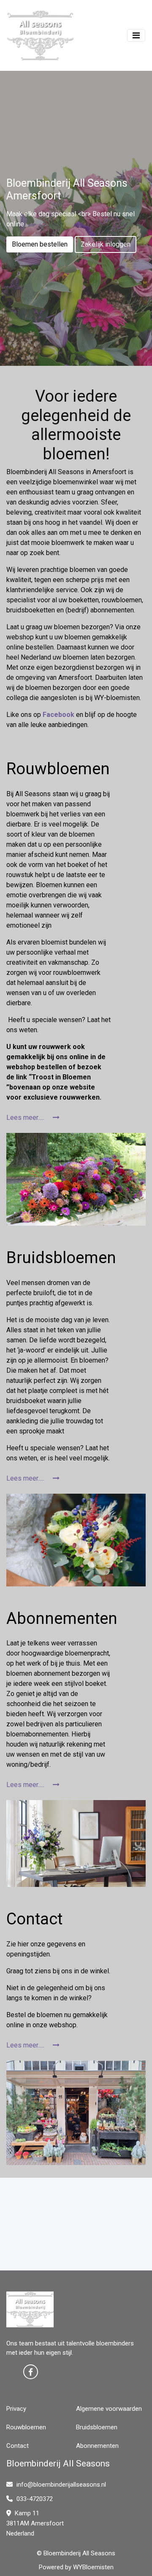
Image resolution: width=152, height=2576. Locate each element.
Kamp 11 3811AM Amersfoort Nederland (35, 2523)
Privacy (16, 2409)
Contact (18, 2446)
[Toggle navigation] (136, 35)
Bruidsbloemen (97, 2427)
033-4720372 (34, 2499)
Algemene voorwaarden (109, 2409)
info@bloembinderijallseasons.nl (61, 2485)
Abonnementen (97, 2446)
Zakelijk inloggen (106, 244)
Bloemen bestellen (40, 244)
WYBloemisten (93, 2567)
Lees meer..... (26, 1118)
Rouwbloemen (26, 2427)
